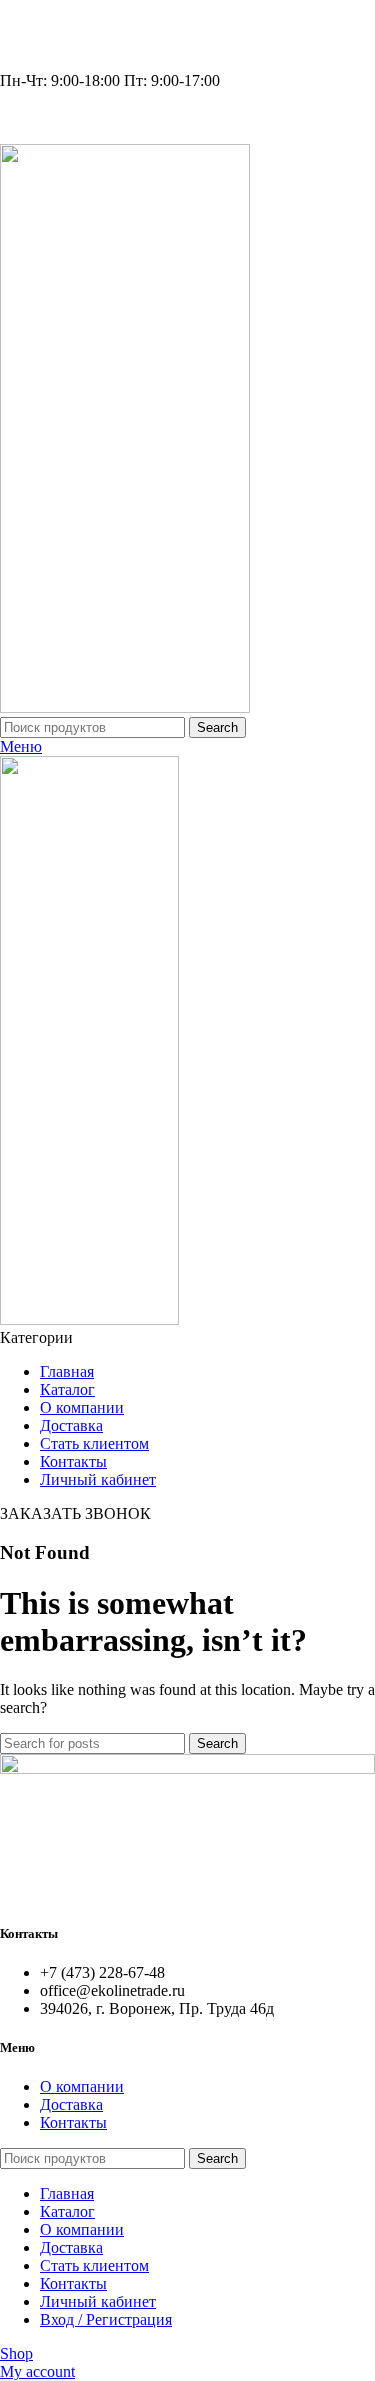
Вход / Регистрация (106, 2319)
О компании (82, 2086)
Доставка (71, 2104)
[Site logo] (125, 707)
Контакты (73, 2122)
